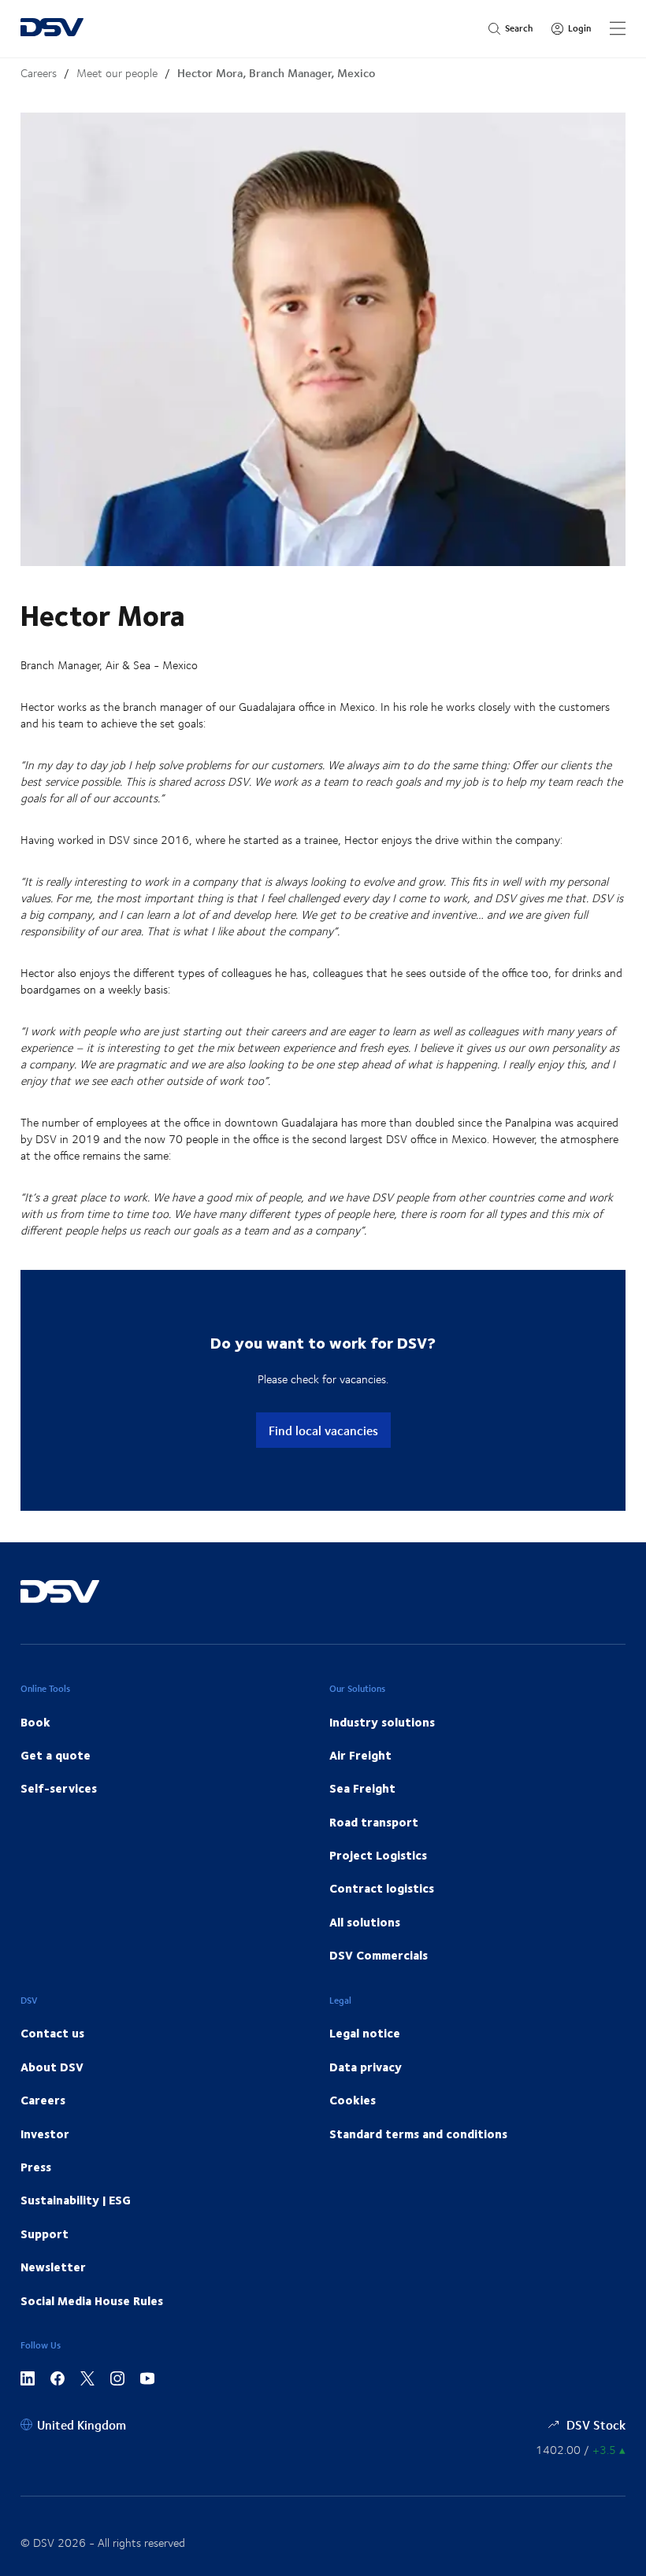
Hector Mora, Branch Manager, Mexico (276, 73)
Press (36, 2167)
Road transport (374, 1822)
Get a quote (56, 1755)
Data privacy (366, 2067)
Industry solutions (382, 1722)
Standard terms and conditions (418, 2134)
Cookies (353, 2100)
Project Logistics (378, 1855)
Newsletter (53, 2267)
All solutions (365, 1922)
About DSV (52, 2067)
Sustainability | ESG (76, 2200)
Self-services (59, 1788)
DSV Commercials (379, 1955)
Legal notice (365, 2033)
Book (35, 1722)
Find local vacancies (323, 1430)
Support (45, 2234)
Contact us (52, 2033)
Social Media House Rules (92, 2300)
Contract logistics (382, 1888)
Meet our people (117, 73)
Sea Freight (362, 1788)
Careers (39, 73)
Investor (45, 2134)
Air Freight (360, 1755)
